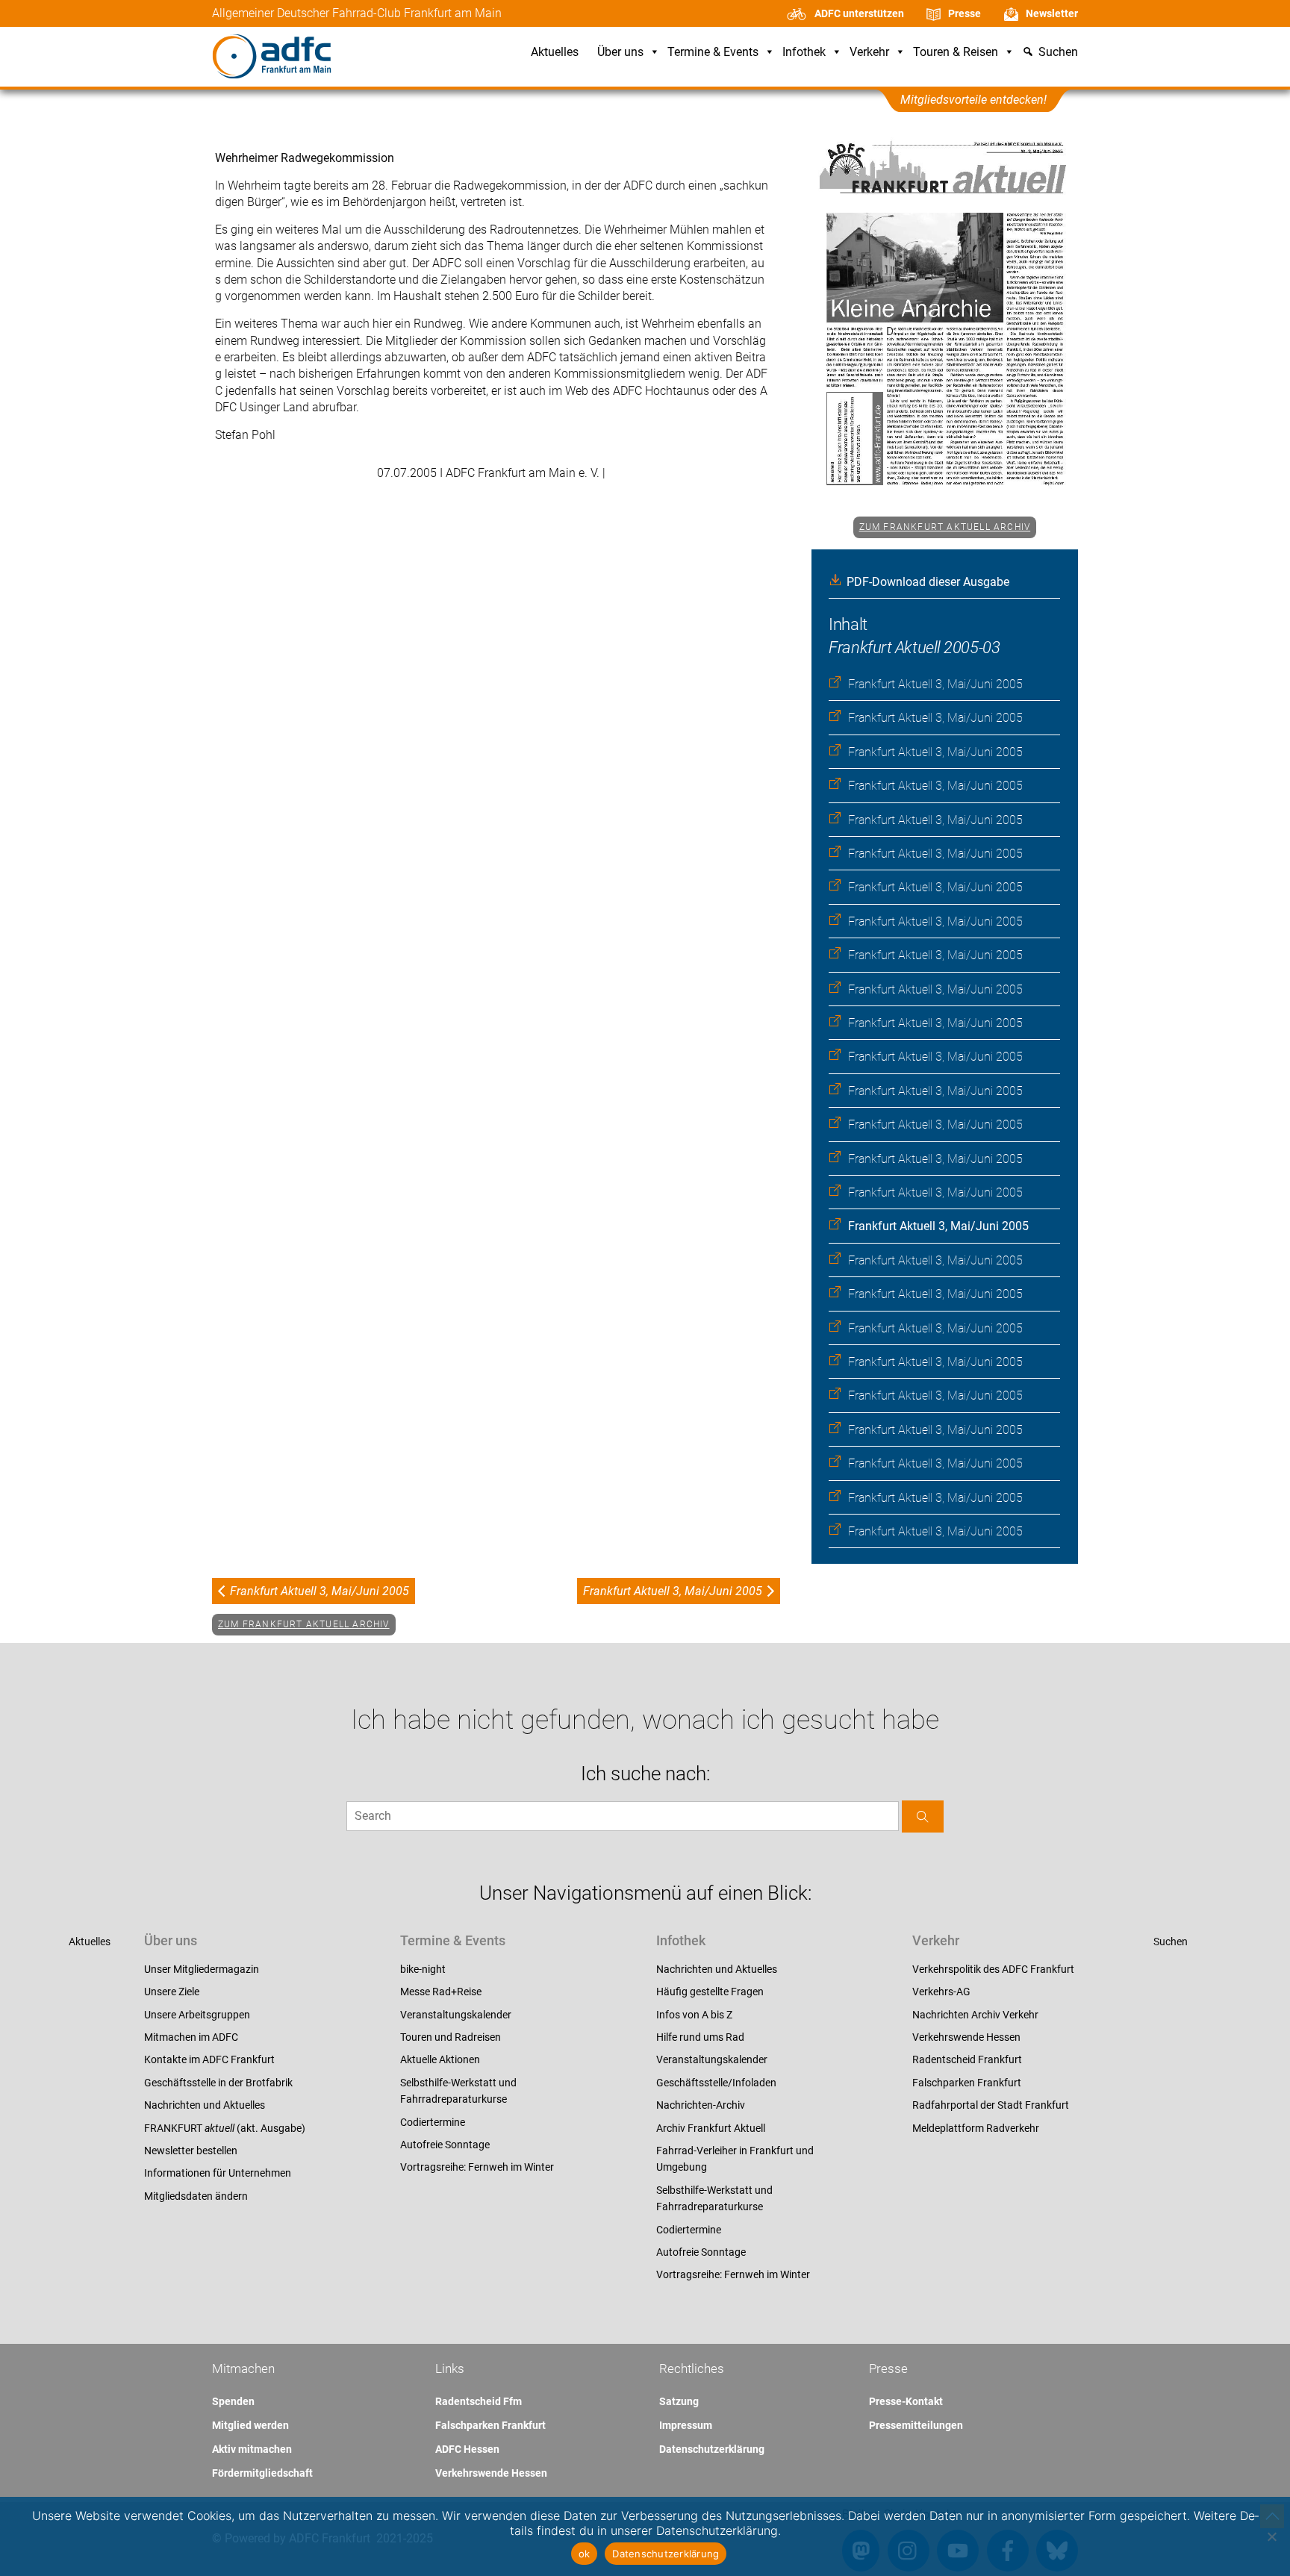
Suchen (1171, 1942)
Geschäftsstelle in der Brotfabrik (218, 2083)
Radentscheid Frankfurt (967, 2059)
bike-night (423, 1969)
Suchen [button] (1058, 53)
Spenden (233, 2401)
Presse (965, 13)
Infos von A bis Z (694, 2015)
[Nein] (1271, 2536)
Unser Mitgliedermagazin (202, 1969)
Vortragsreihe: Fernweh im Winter (477, 2167)
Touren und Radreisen (451, 2037)
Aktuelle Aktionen (440, 2059)
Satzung (679, 2401)
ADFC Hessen (467, 2449)
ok (585, 2554)
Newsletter (1052, 13)
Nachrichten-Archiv (701, 2105)
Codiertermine (433, 2122)
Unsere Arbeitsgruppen (197, 2015)
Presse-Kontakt (906, 2401)
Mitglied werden (250, 2425)
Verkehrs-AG (941, 1992)
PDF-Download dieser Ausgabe (928, 582)
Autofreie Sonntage (445, 2145)
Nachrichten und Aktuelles (205, 2105)
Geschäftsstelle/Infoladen (716, 2083)
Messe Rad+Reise (441, 1992)
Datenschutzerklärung (712, 2449)
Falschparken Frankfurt (967, 2083)
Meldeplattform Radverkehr (976, 2128)
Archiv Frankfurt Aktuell (711, 2128)
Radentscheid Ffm (479, 2401)
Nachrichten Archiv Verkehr (975, 2015)
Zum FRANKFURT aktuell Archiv (945, 527)
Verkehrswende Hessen (966, 2037)
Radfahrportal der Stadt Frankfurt (991, 2105)
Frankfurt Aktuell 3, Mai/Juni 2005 (935, 684)
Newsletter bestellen (191, 2151)
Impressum (686, 2425)
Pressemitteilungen (916, 2425)
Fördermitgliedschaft (262, 2473)
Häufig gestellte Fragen (710, 1992)
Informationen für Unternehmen (218, 2173)
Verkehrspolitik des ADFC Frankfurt (993, 1969)
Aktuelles (555, 53)
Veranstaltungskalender (456, 2015)
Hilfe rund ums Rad (700, 2037)
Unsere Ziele (172, 1992)
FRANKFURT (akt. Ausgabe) (225, 2128)
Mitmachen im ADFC (191, 2037)
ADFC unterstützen (859, 13)
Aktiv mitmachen (252, 2449)
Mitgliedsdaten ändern (196, 2196)
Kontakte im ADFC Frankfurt (209, 2059)
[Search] (923, 1816)
